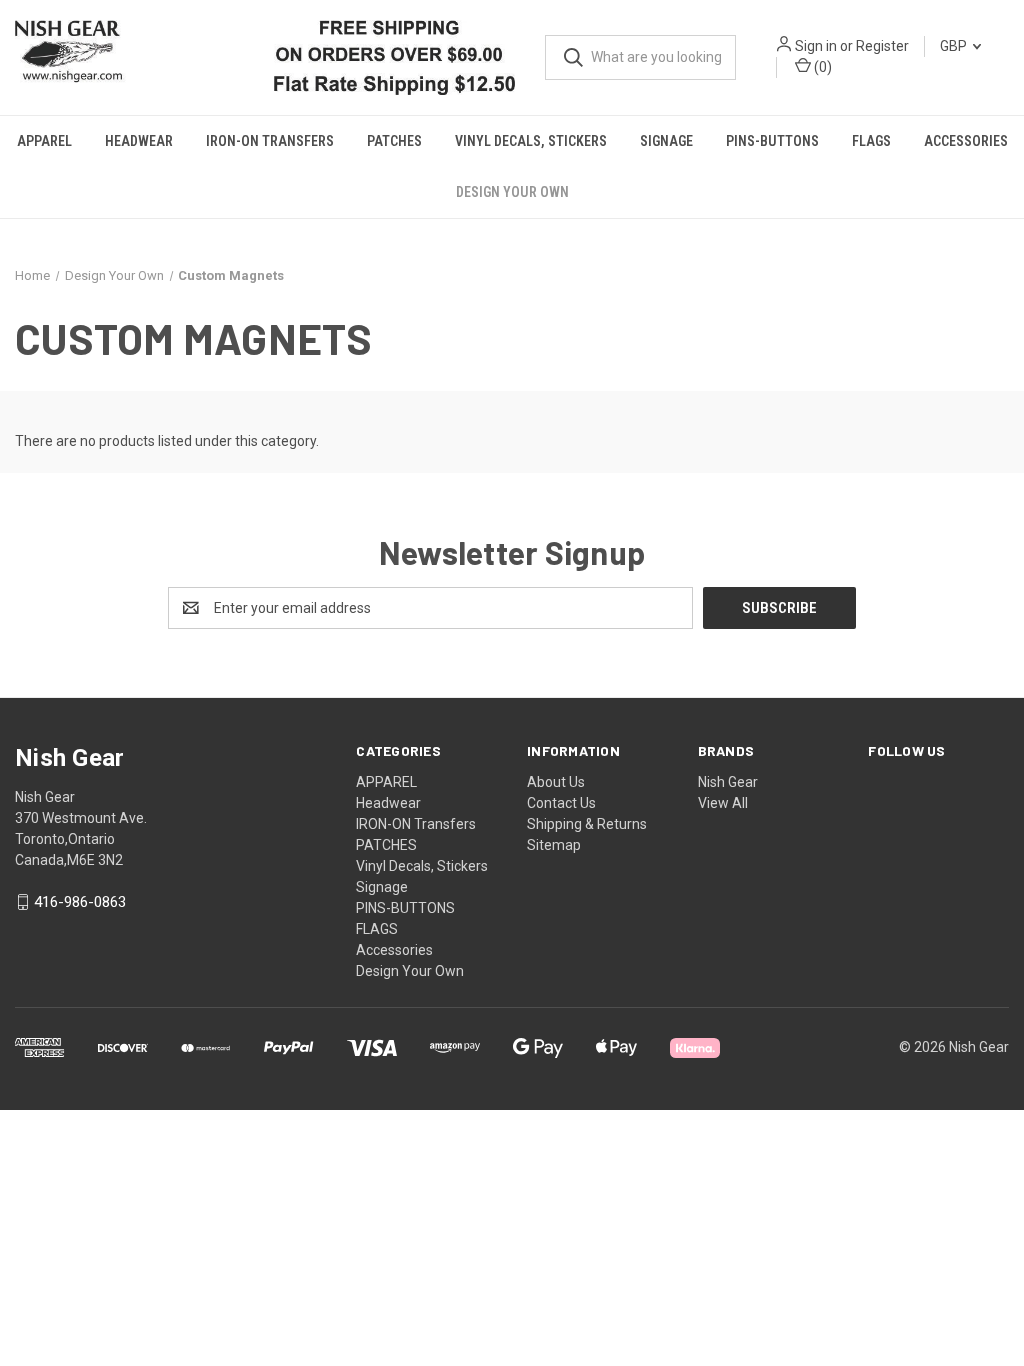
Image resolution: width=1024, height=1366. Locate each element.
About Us (556, 782)
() (821, 67)
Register (882, 46)
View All (723, 803)
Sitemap (554, 845)
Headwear (139, 141)
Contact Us (561, 803)
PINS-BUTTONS (772, 141)
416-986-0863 (80, 902)
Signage (666, 141)
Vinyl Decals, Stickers (531, 141)
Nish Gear (728, 782)
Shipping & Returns (587, 824)
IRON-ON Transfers (270, 141)
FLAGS (871, 141)
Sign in (816, 46)
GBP (955, 46)
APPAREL (44, 141)
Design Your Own (512, 192)
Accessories (966, 141)
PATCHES (394, 141)
